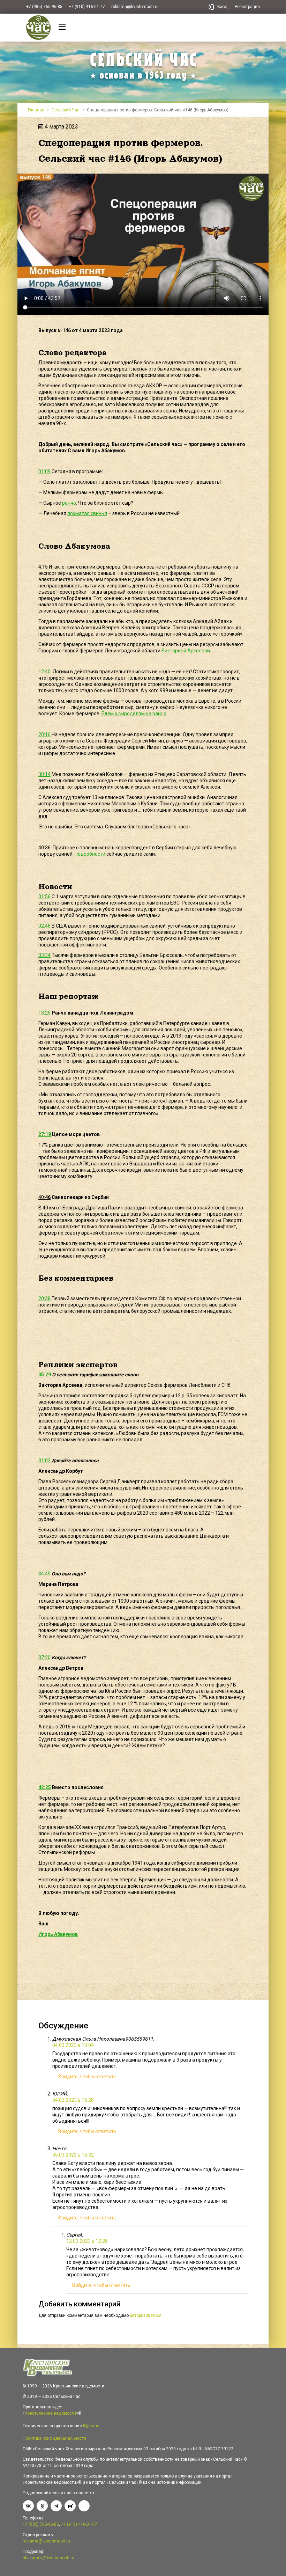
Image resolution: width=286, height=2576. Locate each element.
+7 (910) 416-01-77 (87, 7)
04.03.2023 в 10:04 (73, 2045)
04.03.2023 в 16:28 (73, 2100)
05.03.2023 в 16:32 (73, 2155)
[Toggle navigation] (62, 28)
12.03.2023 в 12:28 (87, 2241)
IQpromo (91, 2426)
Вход (222, 7)
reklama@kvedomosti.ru (135, 7)
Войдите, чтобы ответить (87, 2077)
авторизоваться (146, 2315)
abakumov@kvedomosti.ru (48, 2558)
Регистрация (247, 7)
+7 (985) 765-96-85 (44, 7)
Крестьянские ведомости (50, 2413)
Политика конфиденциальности (54, 2438)
